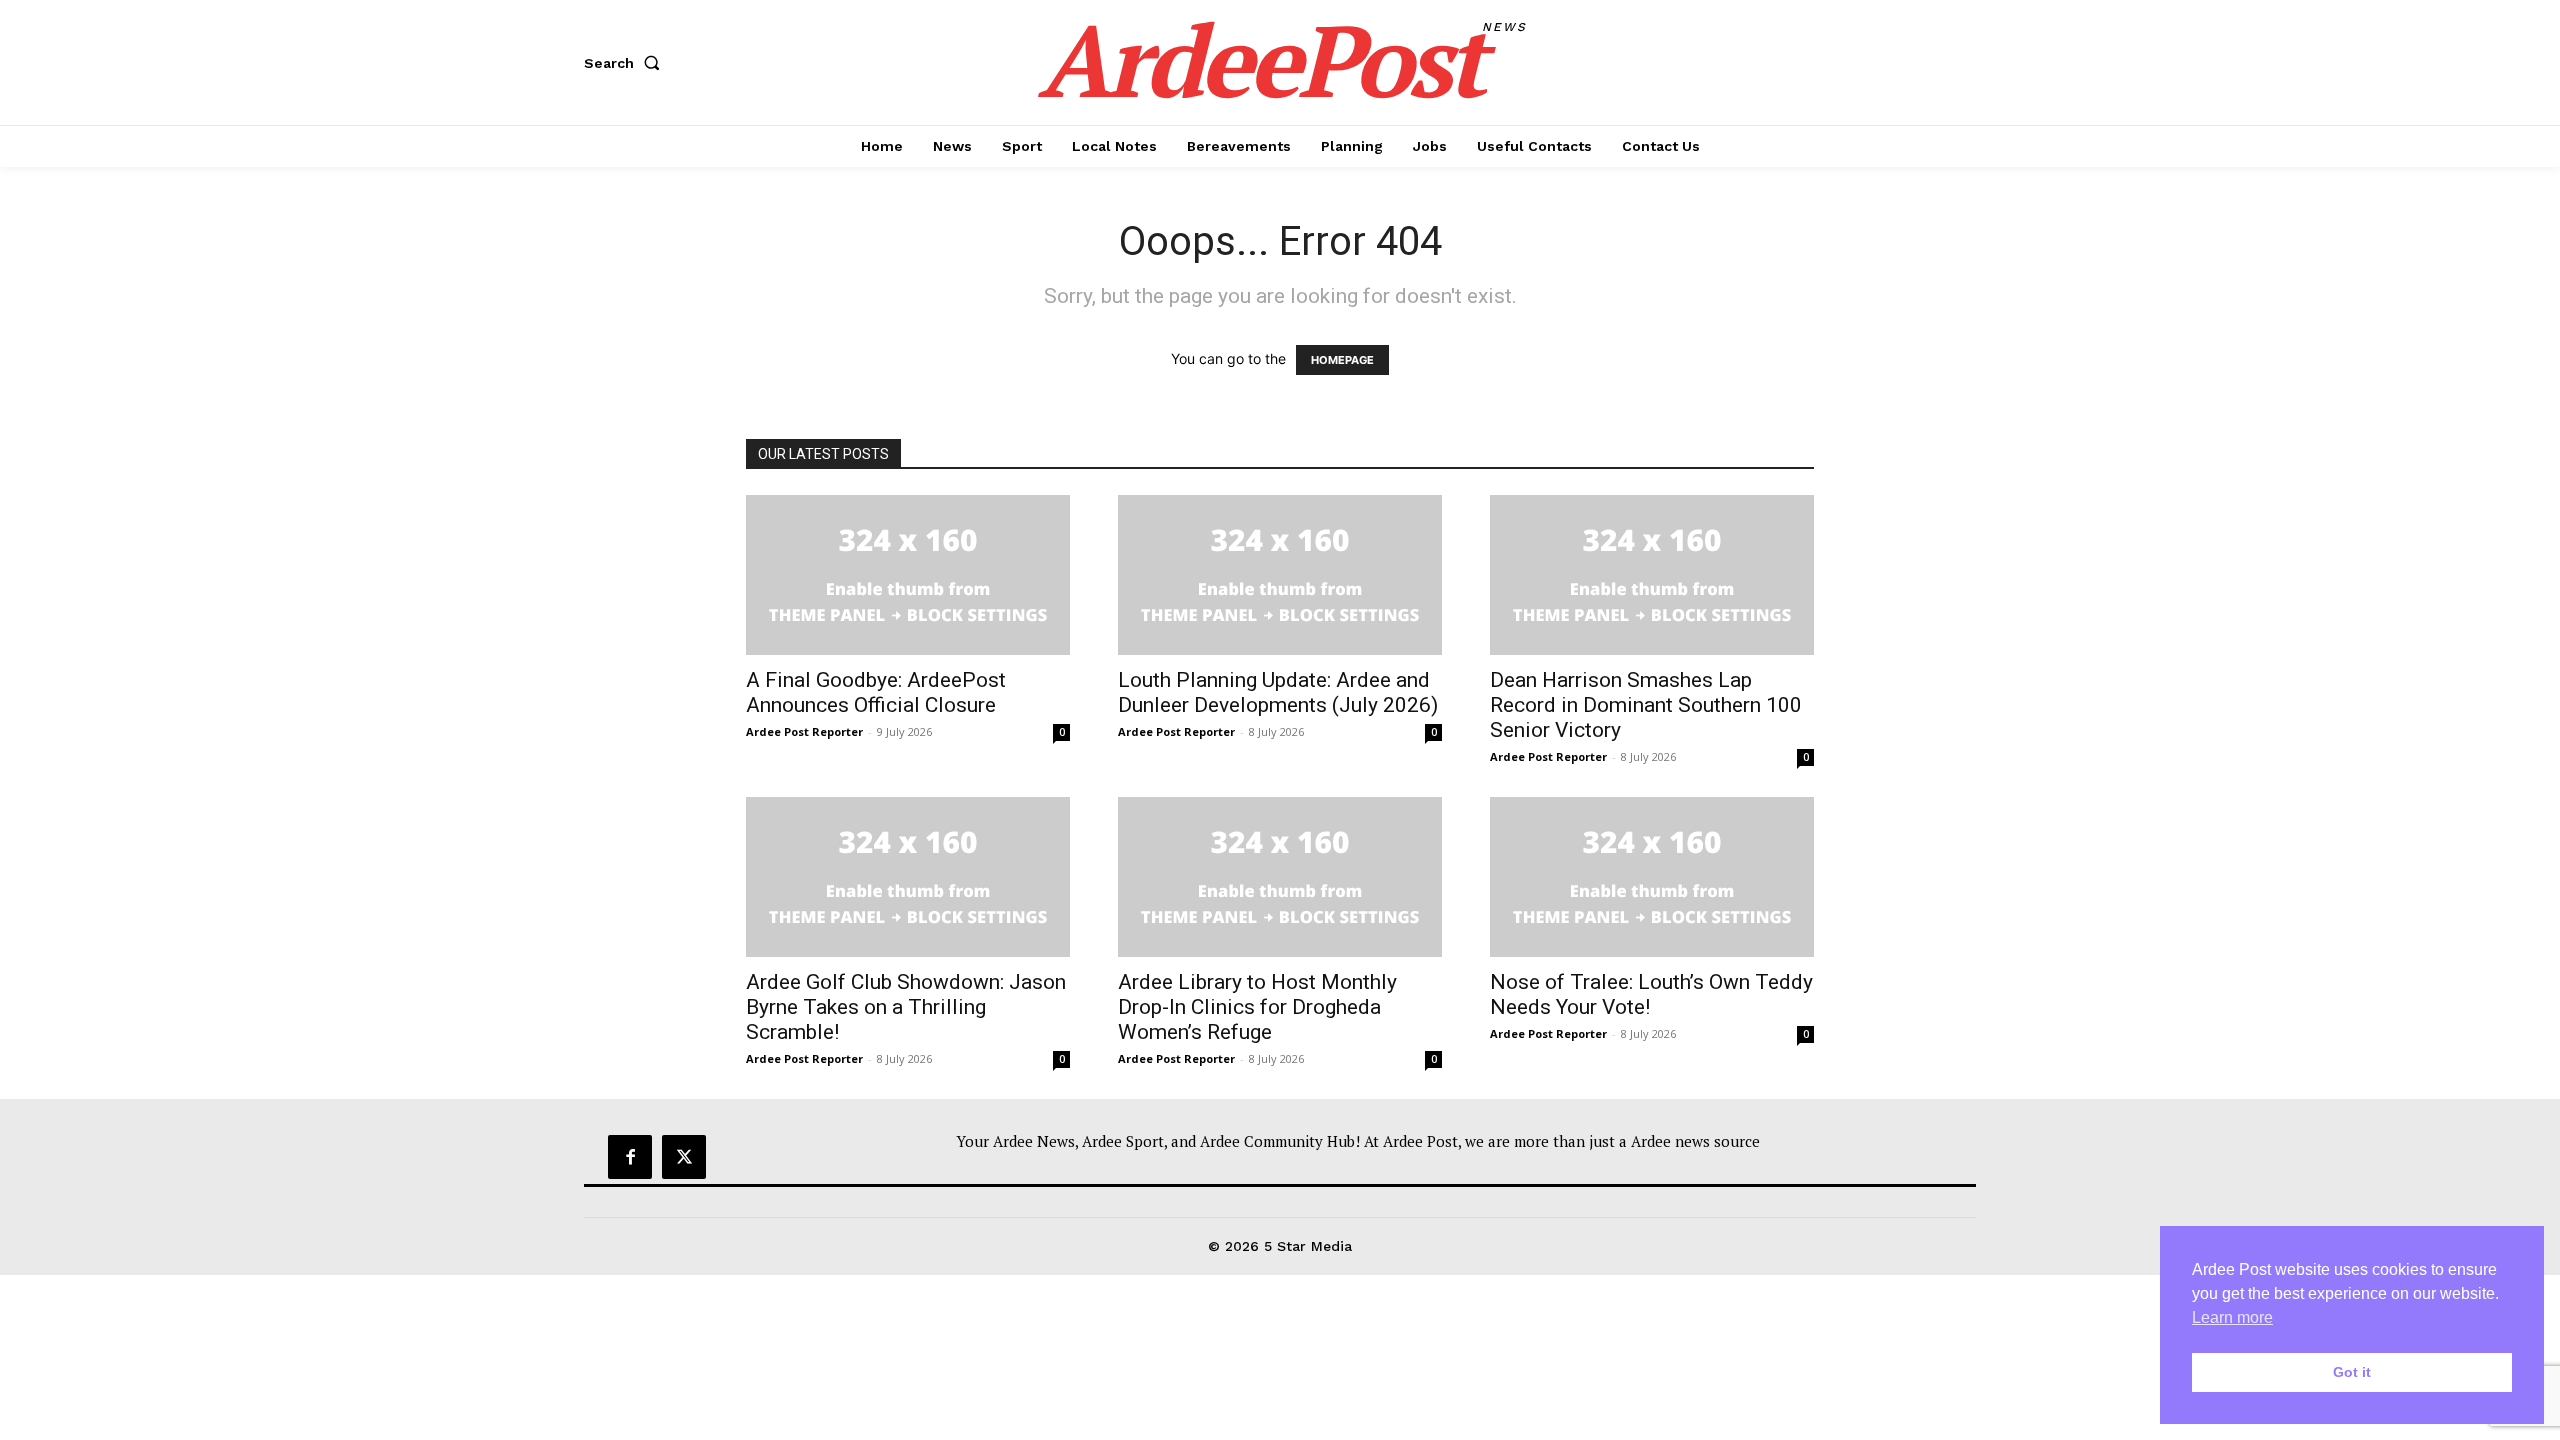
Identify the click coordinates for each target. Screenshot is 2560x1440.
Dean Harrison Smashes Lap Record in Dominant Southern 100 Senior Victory (1646, 705)
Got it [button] (2352, 1372)
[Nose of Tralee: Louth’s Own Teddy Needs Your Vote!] (1652, 877)
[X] (684, 1157)
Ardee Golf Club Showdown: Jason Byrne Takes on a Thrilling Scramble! (906, 1007)
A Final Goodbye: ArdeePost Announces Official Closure (876, 692)
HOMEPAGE (1342, 360)
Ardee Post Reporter (804, 731)
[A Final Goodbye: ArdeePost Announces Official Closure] (908, 575)
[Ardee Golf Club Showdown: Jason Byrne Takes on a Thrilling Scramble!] (908, 877)
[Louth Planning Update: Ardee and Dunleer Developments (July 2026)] (1280, 575)
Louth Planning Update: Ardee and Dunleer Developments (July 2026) (1278, 692)
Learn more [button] (2232, 1317)
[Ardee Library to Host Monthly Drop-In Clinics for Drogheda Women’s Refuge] (1280, 877)
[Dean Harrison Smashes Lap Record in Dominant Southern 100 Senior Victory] (1652, 575)
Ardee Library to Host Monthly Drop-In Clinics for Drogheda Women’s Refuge (1257, 1007)
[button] (626, 63)
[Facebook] (630, 1157)
